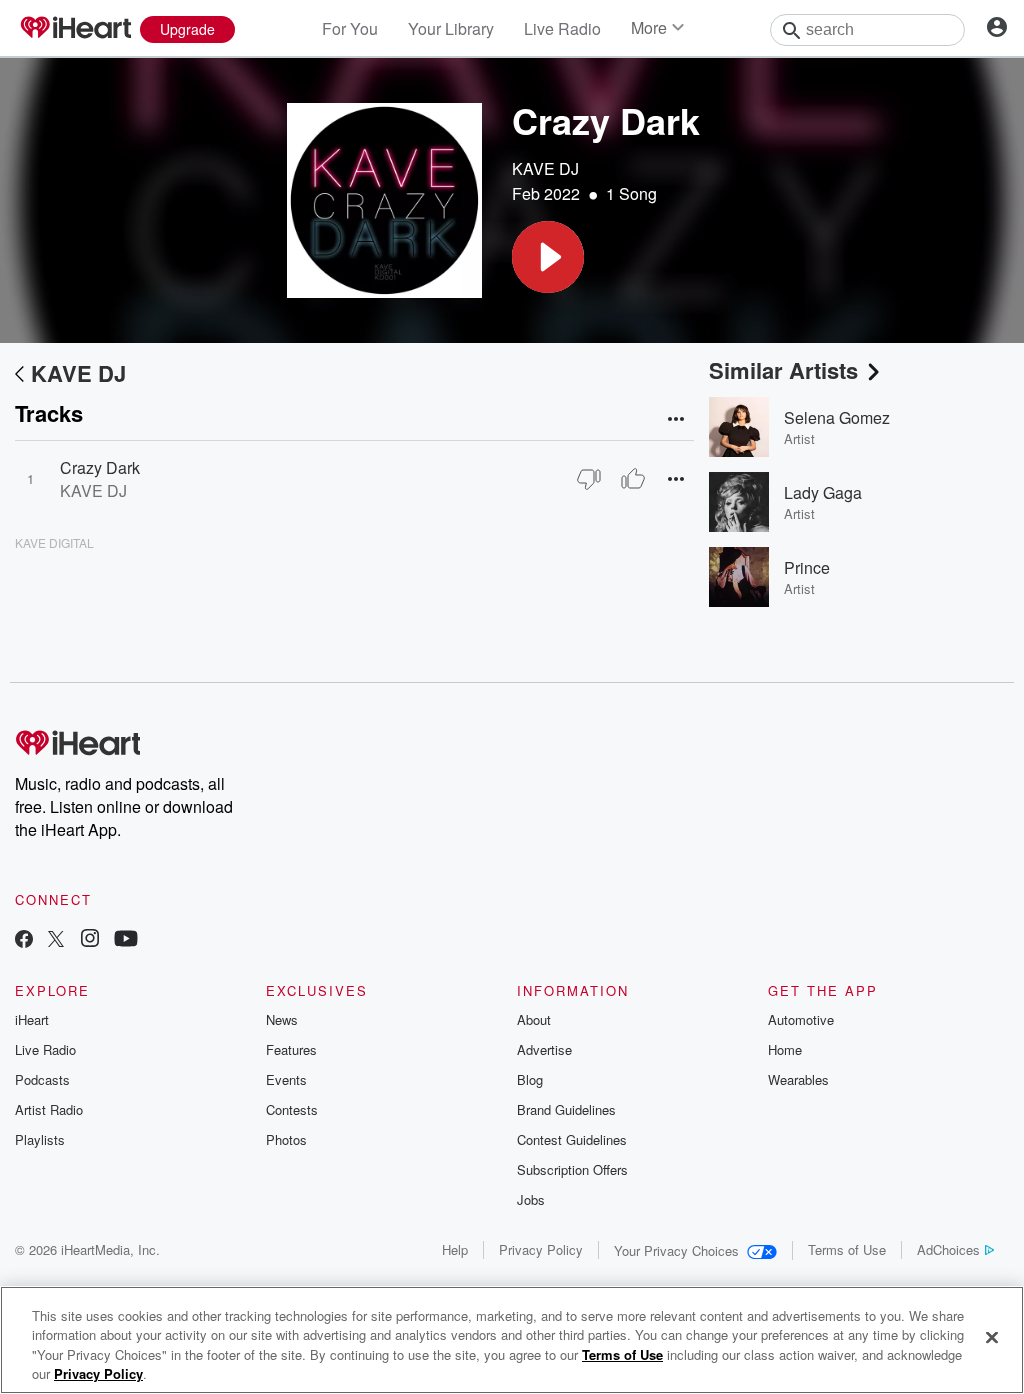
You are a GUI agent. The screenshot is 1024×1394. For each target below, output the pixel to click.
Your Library (451, 28)
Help (455, 1249)
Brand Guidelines (566, 1109)
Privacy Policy (541, 1249)
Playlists (40, 1139)
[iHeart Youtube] (126, 940)
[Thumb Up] (633, 479)
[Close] (992, 1337)
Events (286, 1079)
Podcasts (42, 1079)
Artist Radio (49, 1109)
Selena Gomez (837, 417)
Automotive (801, 1019)
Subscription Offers (572, 1169)
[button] (548, 257)
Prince (807, 567)
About (534, 1019)
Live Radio (562, 28)
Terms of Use (847, 1249)
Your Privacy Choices (676, 1250)
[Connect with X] (56, 940)
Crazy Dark (100, 467)
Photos (286, 1139)
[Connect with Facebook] (24, 940)
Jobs (531, 1199)
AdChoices (948, 1249)
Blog (530, 1079)
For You (350, 28)
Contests (292, 1109)
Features (291, 1049)
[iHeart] (75, 29)
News (282, 1019)
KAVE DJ (545, 168)
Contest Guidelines (572, 1139)
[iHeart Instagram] (90, 940)
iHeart (32, 1019)
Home (785, 1049)
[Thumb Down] (589, 479)
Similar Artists (783, 370)
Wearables (798, 1079)
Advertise (544, 1049)
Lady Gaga (823, 492)
